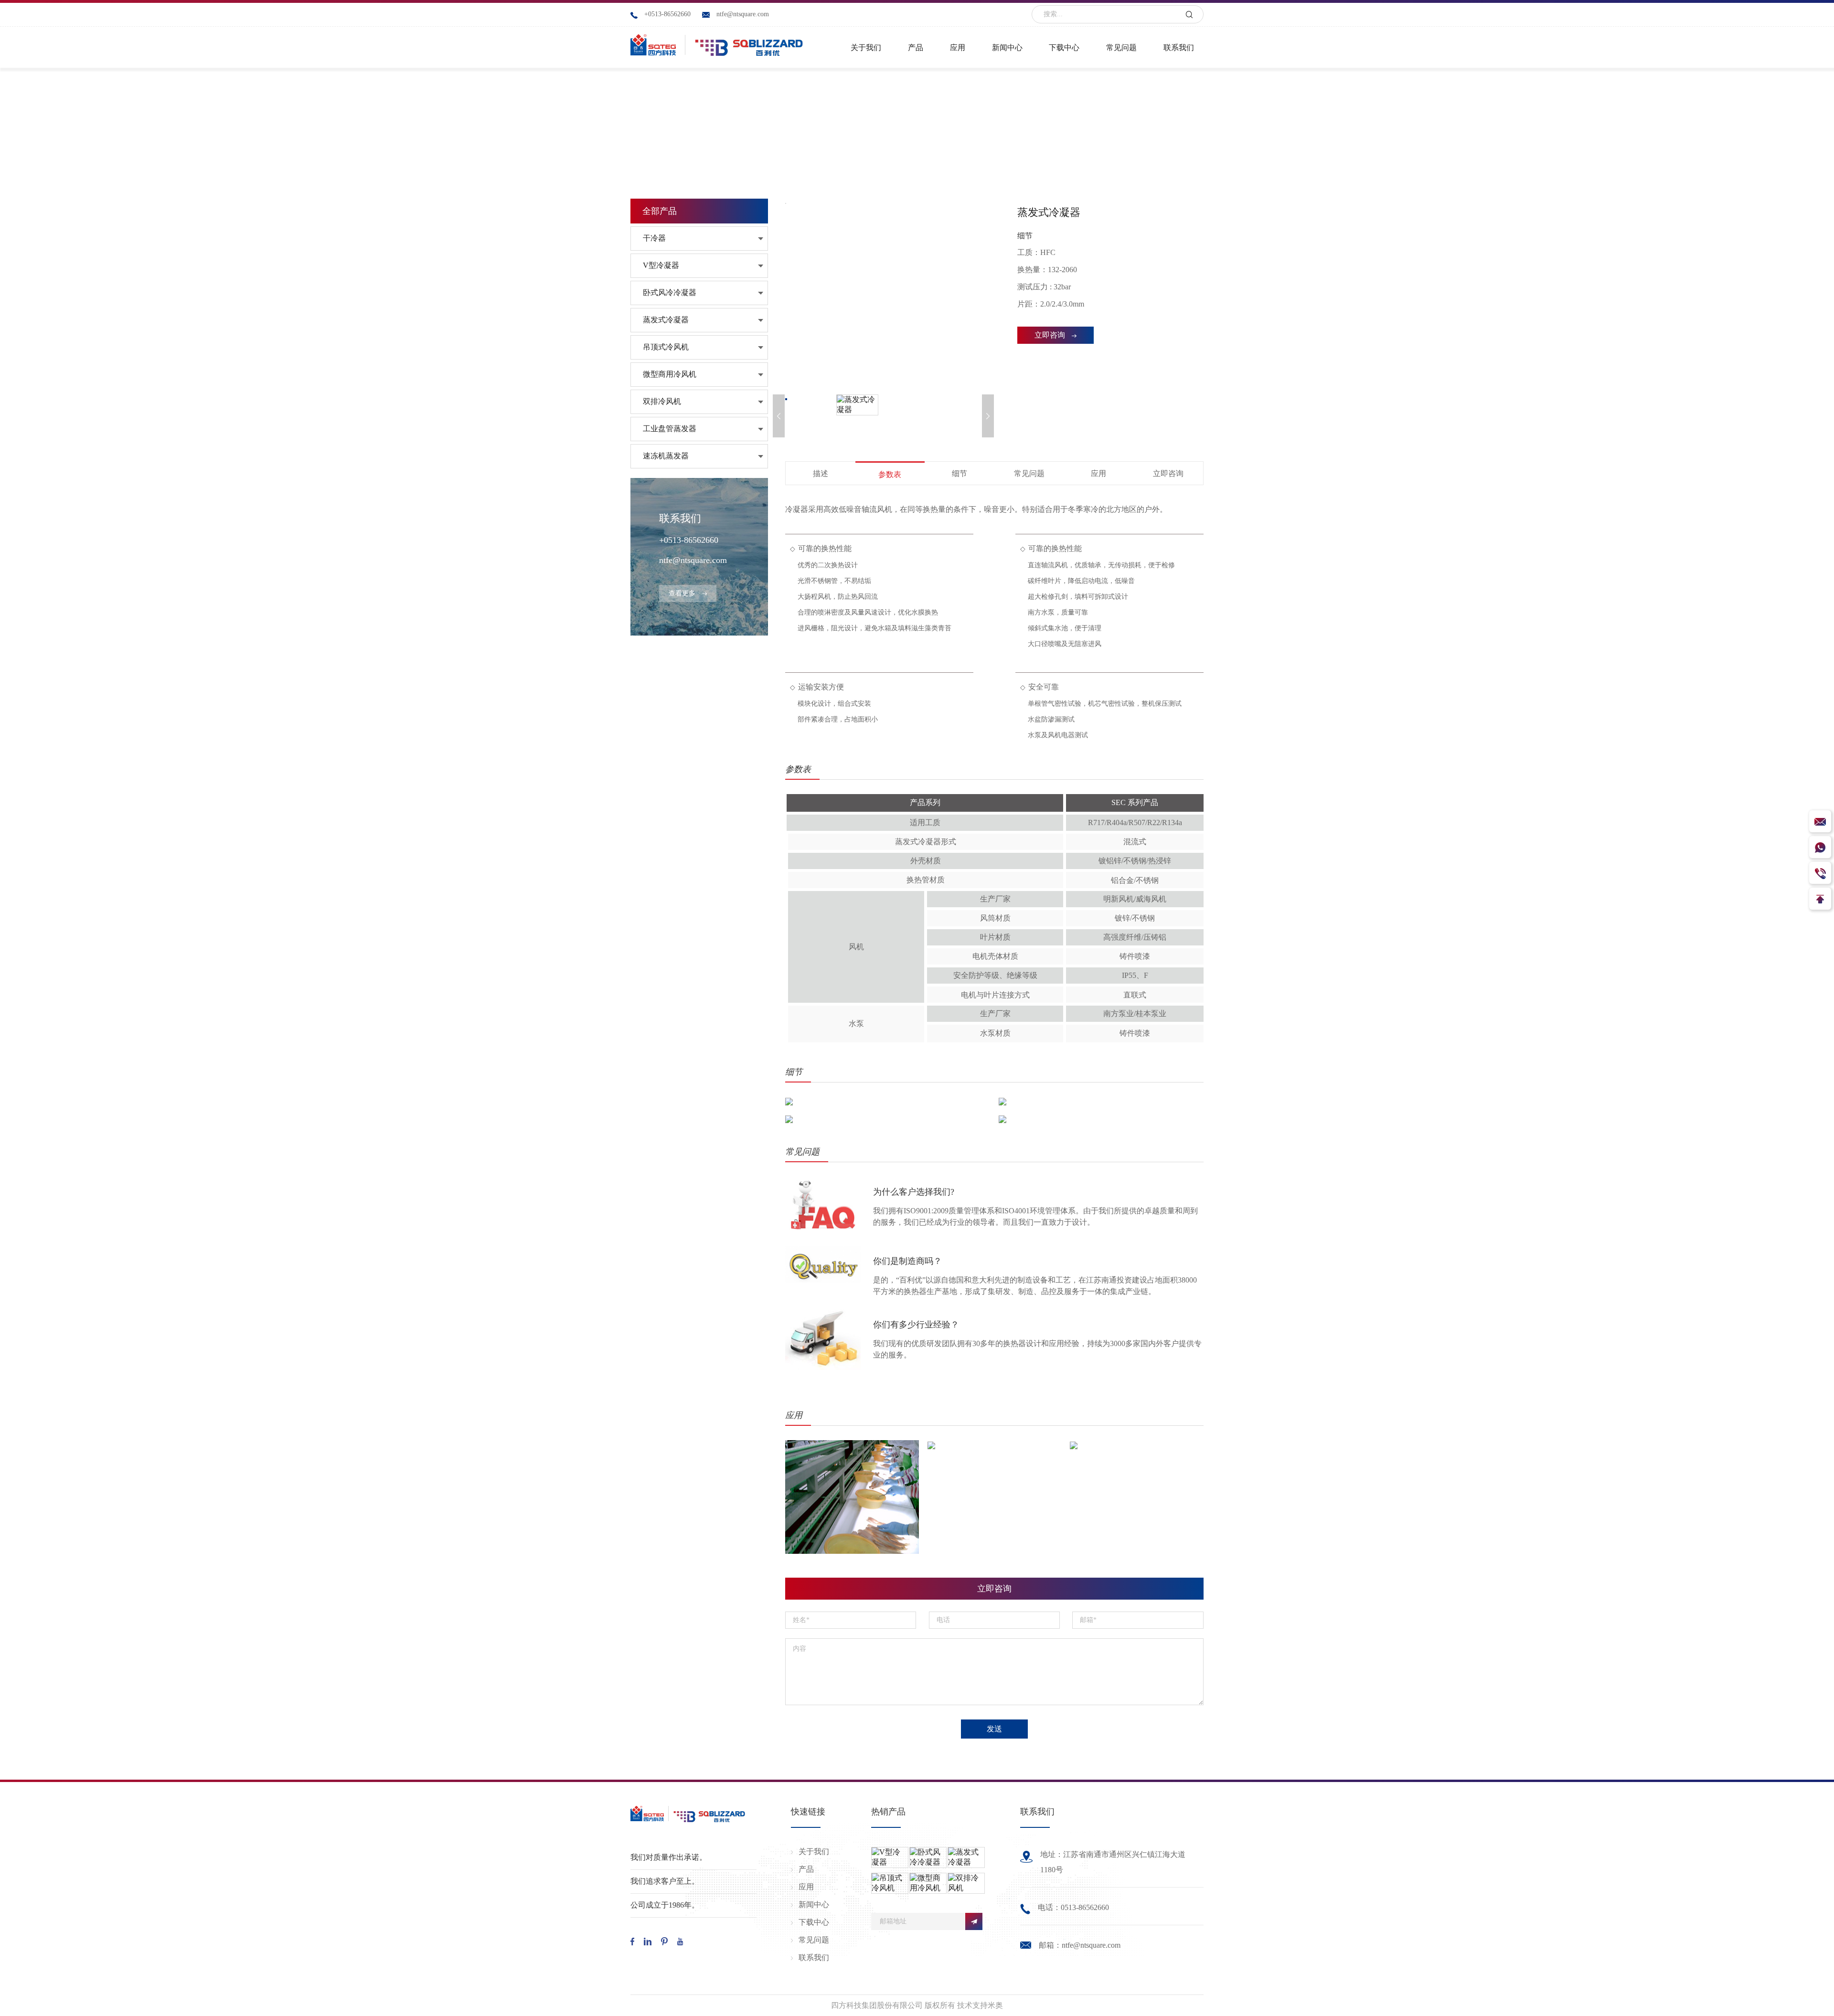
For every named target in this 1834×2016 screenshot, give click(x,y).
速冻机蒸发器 (666, 456)
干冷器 (654, 238)
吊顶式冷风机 (666, 347)
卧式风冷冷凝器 (670, 292)
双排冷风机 (662, 401)
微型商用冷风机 (670, 374)
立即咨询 (1050, 335)
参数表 (890, 474)
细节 (960, 473)
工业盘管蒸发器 (670, 429)
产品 (909, 136)
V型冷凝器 (661, 265)
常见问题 (1029, 473)
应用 (1098, 473)
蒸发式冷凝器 (666, 320)
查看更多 (682, 593)
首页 (878, 136)
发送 (994, 1729)
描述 (821, 473)
